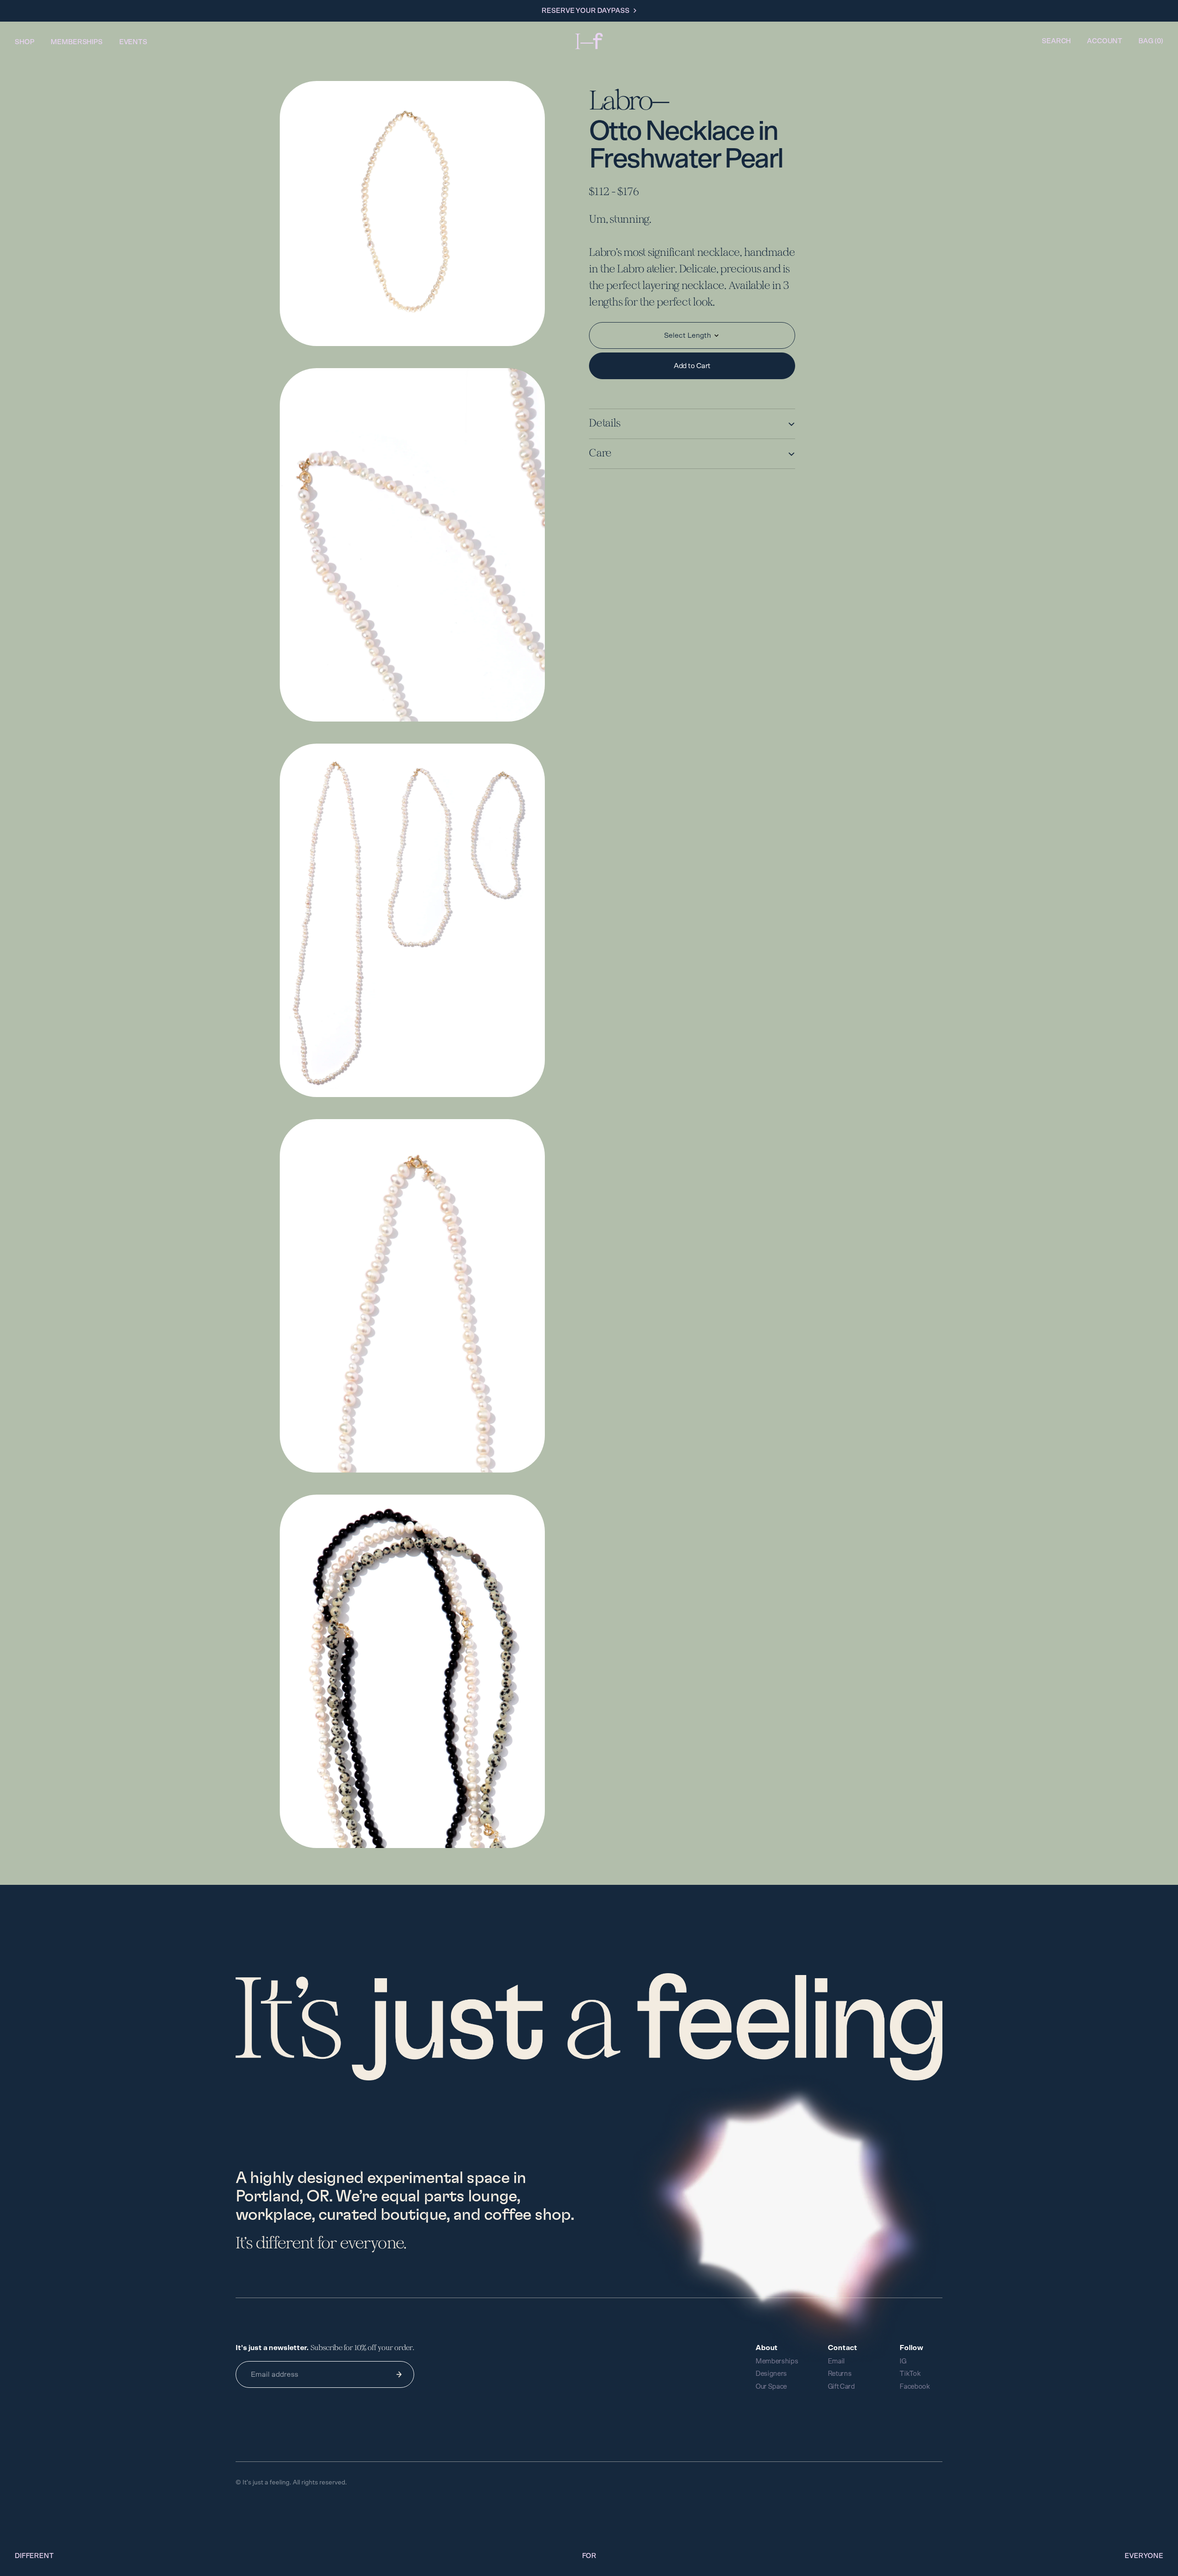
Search (1056, 41)
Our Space (771, 2387)
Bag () (1151, 41)
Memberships (76, 42)
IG (903, 2361)
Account (1105, 41)
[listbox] (692, 335)
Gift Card (841, 2387)
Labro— (629, 102)
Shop (24, 42)
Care (600, 454)
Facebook (915, 2387)
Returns (840, 2374)
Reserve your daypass (585, 11)
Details (604, 424)
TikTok (910, 2374)
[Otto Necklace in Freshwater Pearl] (412, 225)
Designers (771, 2374)
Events (133, 42)
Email (837, 2361)
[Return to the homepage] (589, 41)
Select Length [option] (687, 335)
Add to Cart (692, 366)
